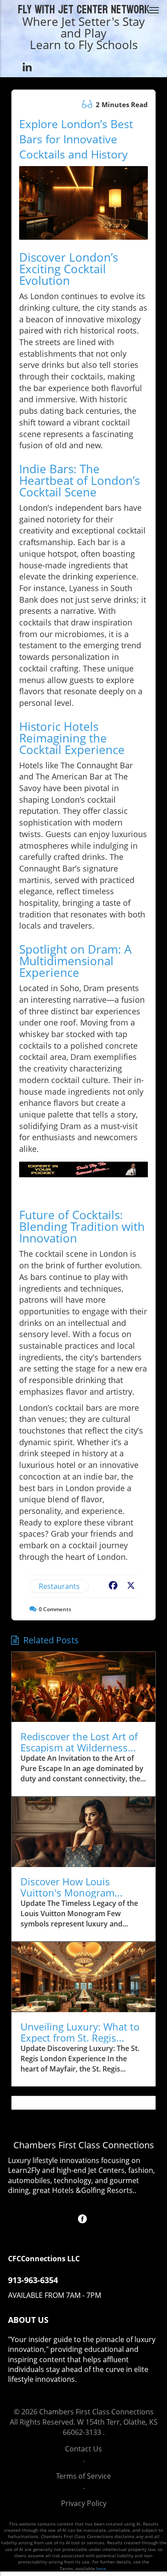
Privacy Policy (84, 2503)
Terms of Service (83, 2476)
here (101, 2568)
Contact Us (83, 2449)
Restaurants (59, 1586)
